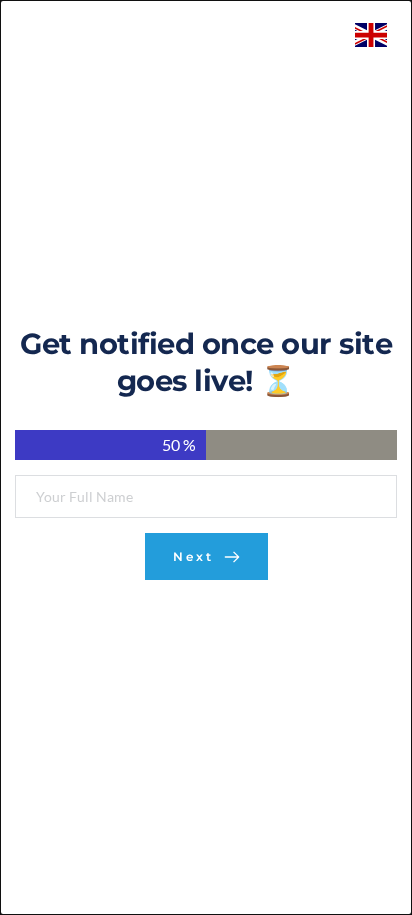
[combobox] (376, 35)
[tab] (110, 445)
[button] (206, 557)
